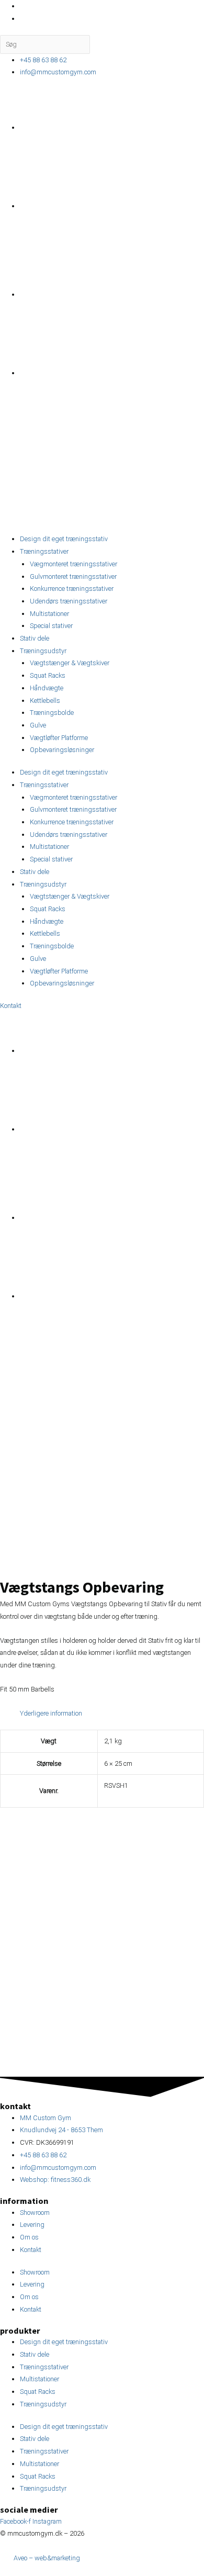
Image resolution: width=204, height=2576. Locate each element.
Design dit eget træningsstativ (64, 539)
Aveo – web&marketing (46, 2558)
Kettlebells (45, 701)
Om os (29, 2237)
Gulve (38, 725)
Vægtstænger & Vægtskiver (70, 663)
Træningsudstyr (43, 651)
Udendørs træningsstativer (69, 601)
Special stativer (51, 626)
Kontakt (31, 2250)
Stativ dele (35, 638)
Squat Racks (48, 675)
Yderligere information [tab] (51, 1713)
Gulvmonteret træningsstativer (73, 576)
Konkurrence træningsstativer (72, 589)
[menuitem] (98, 127)
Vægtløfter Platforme (59, 738)
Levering (32, 2225)
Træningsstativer (44, 551)
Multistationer (49, 614)
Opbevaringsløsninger (62, 750)
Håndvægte (47, 688)
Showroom (35, 2213)
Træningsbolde (52, 713)
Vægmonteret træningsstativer (73, 564)
